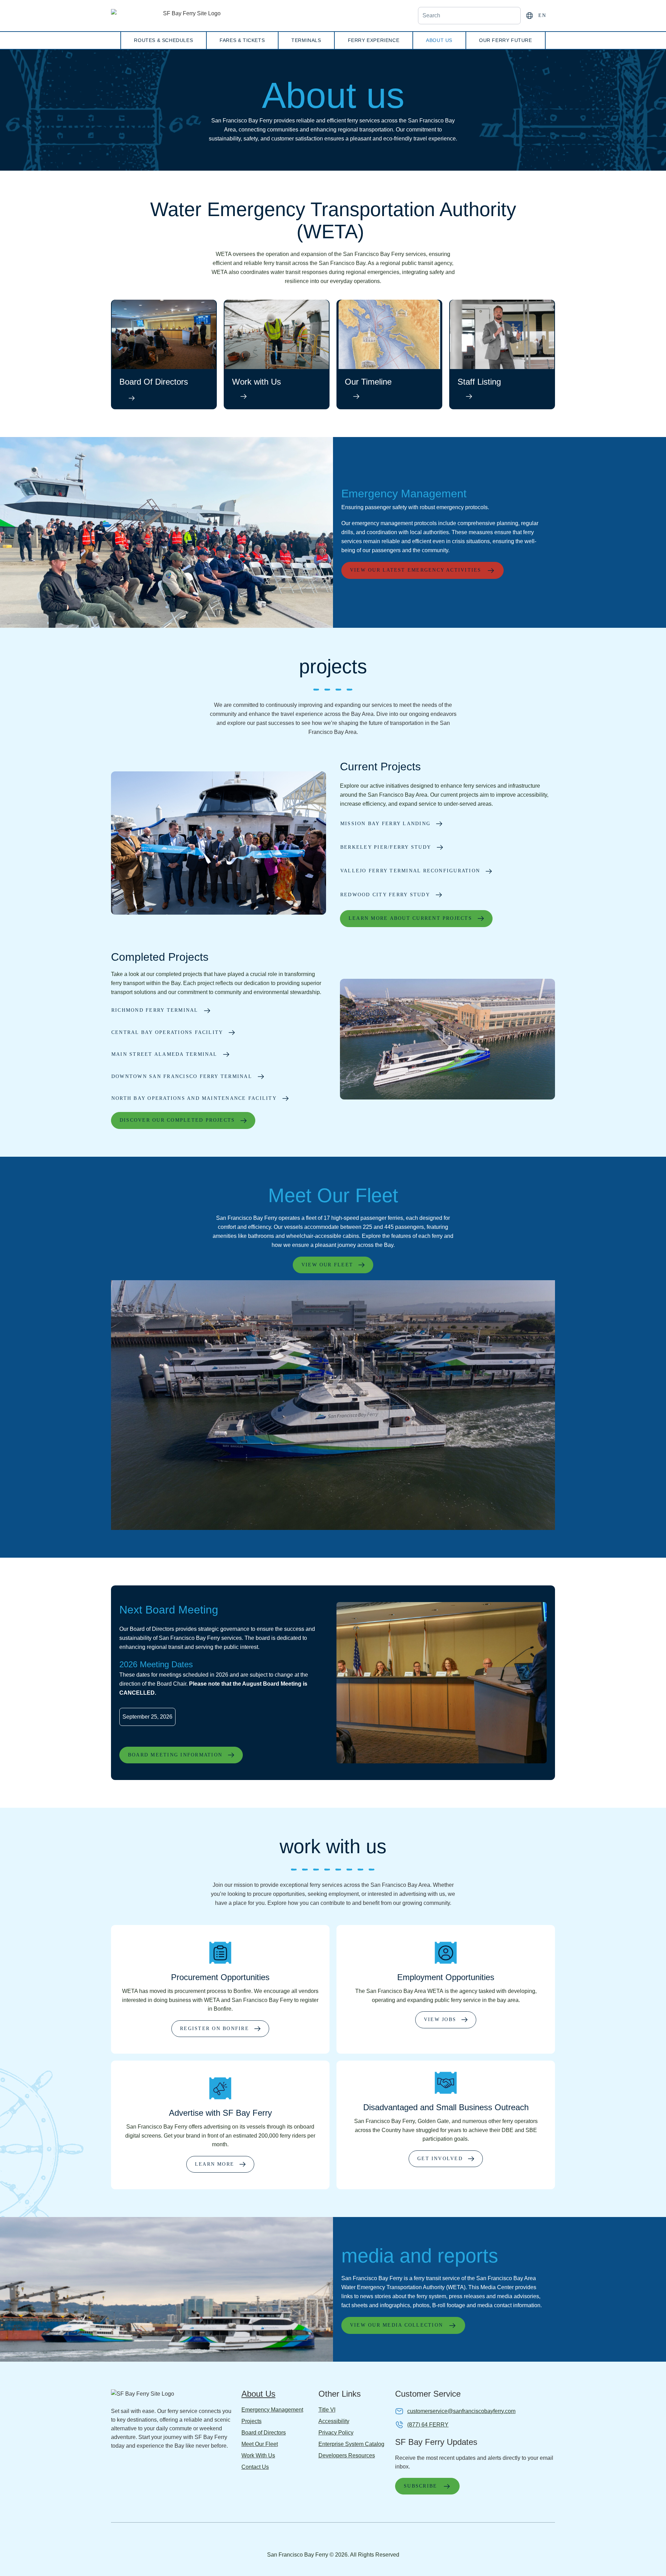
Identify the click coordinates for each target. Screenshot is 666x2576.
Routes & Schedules (163, 40)
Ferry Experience (374, 40)
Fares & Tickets (242, 40)
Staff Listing (479, 382)
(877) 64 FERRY (428, 2425)
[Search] (511, 16)
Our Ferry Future (506, 40)
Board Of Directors (154, 382)
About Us (439, 40)
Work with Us (257, 382)
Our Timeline (368, 382)
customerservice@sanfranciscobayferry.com (461, 2411)
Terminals (306, 40)
